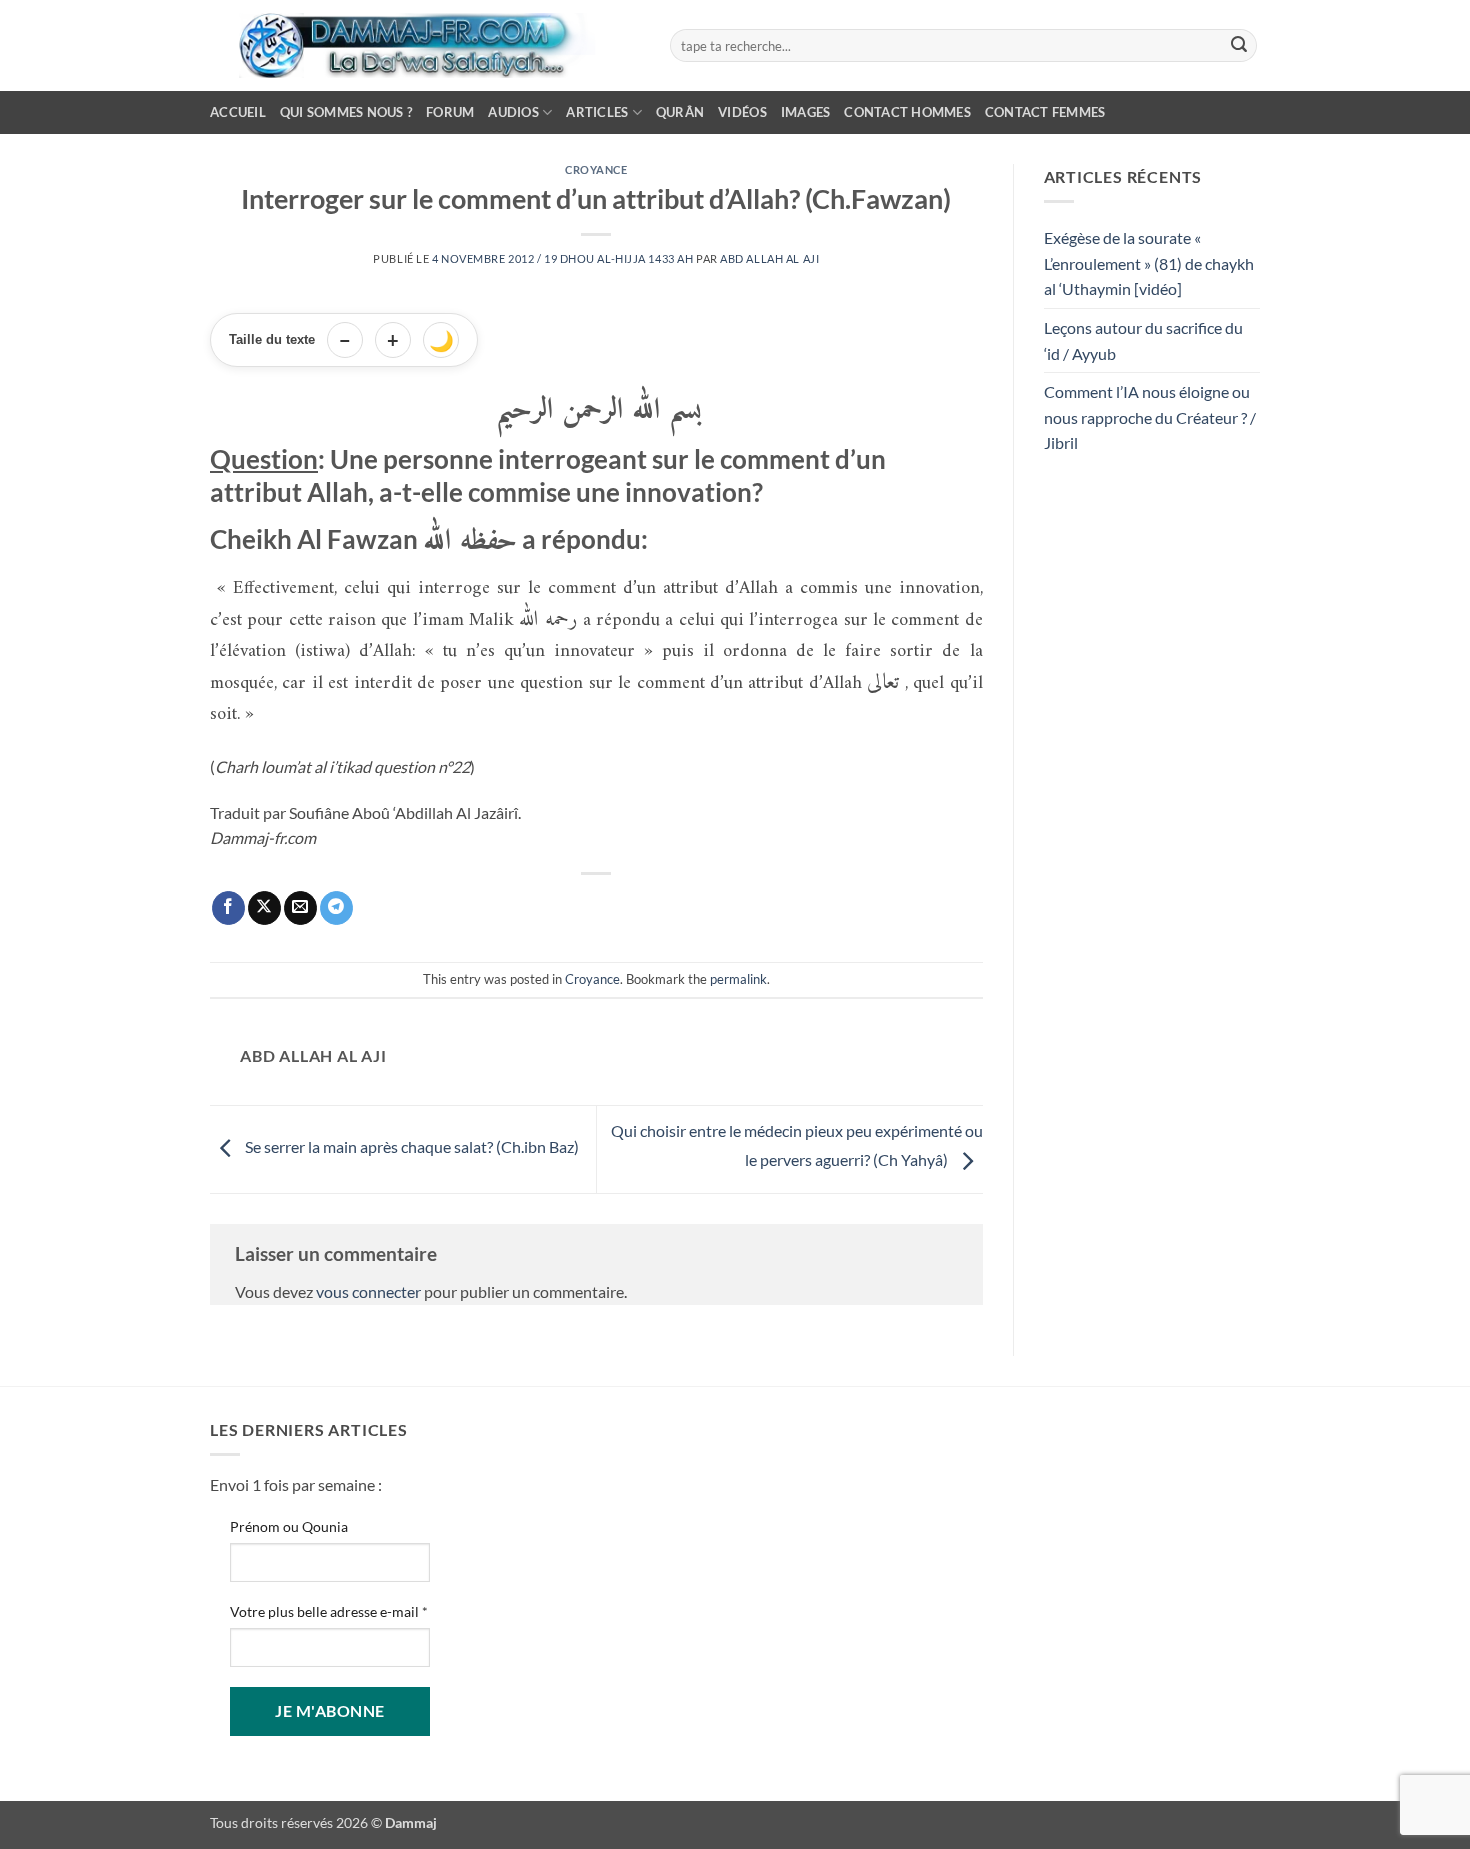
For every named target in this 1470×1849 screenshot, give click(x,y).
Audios (513, 112)
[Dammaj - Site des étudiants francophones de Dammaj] (425, 45)
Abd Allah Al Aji (769, 258)
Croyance (596, 169)
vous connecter (368, 1291)
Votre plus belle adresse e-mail (329, 1611)
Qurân (680, 112)
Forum (450, 112)
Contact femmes (1045, 112)
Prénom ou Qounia (289, 1526)
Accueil (238, 112)
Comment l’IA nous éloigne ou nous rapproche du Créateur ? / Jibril (1150, 417)
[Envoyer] (1239, 46)
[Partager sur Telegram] (336, 908)
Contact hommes (907, 112)
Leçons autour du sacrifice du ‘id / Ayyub (1143, 340)
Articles (597, 112)
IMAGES (806, 112)
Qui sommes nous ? (346, 112)
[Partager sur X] (264, 908)
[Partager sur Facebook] (228, 908)
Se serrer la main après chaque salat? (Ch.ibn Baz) (410, 1147)
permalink (738, 979)
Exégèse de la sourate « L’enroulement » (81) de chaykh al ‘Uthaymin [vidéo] (1149, 263)
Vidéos (742, 112)
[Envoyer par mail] (300, 908)
